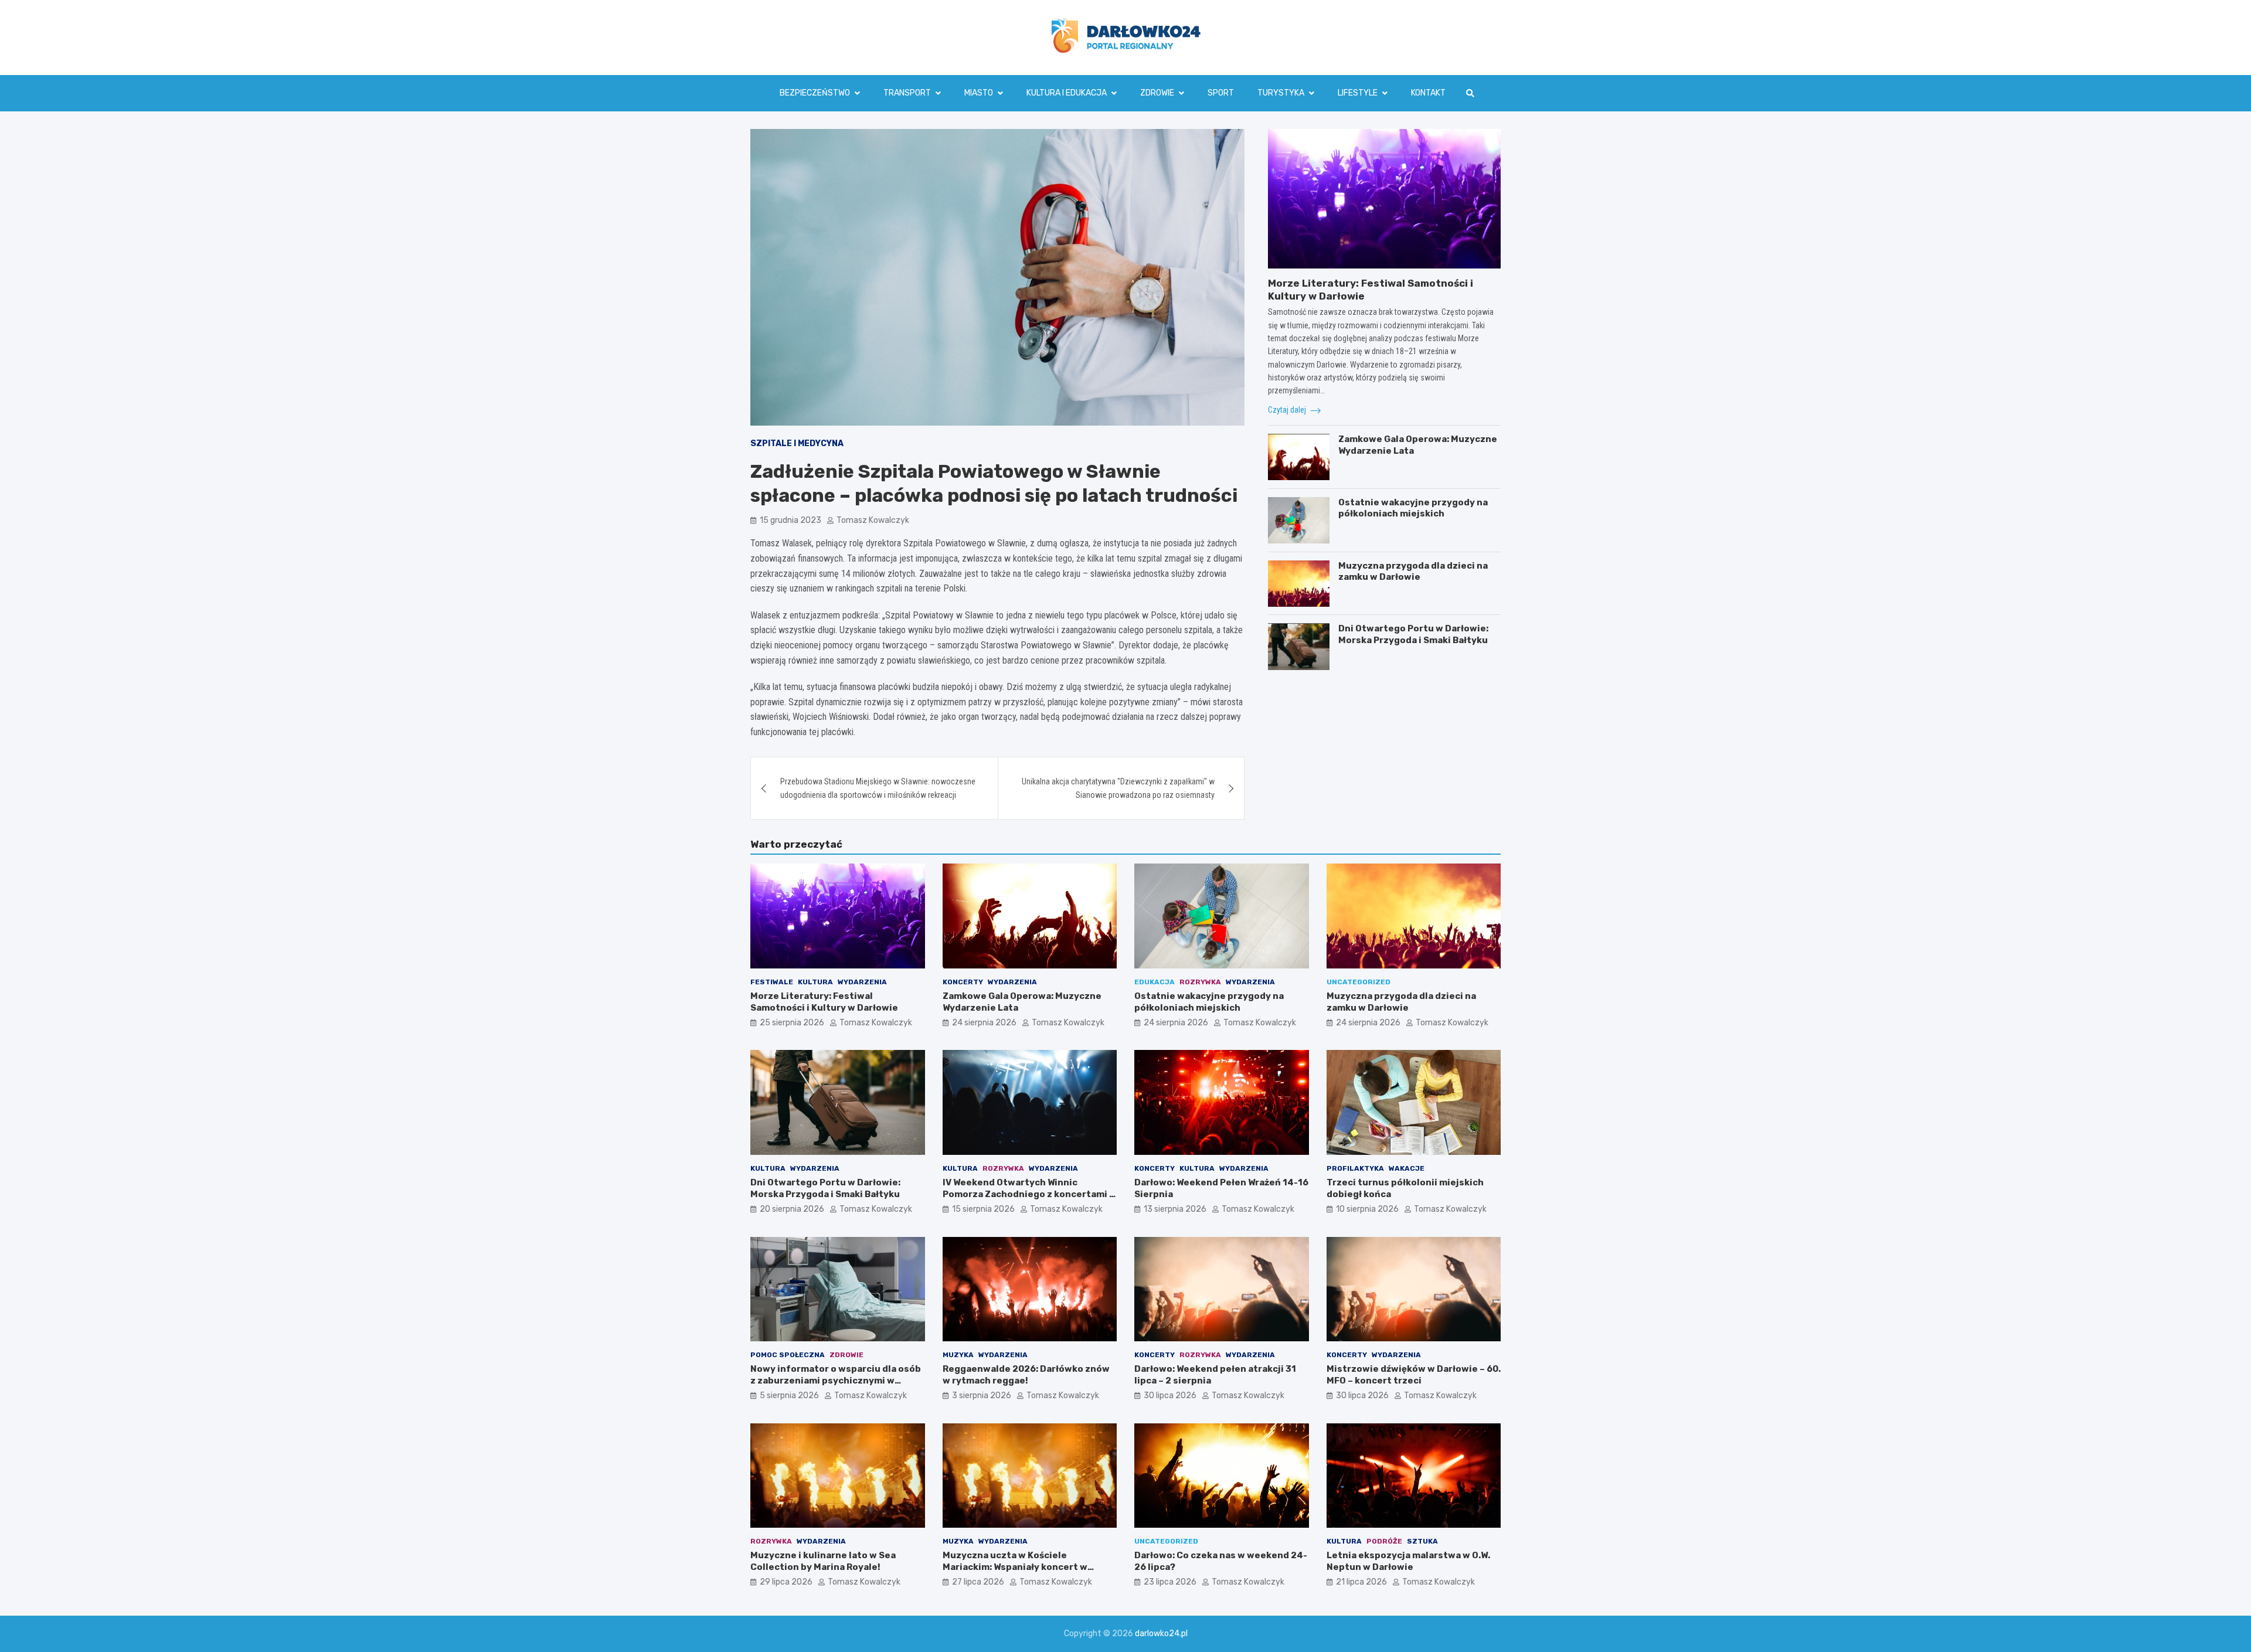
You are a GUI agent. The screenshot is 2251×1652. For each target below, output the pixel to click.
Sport (1221, 93)
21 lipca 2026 (1361, 1582)
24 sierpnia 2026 (984, 1023)
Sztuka (1422, 1541)
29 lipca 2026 (786, 1582)
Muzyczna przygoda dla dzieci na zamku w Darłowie (1413, 572)
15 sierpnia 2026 (983, 1209)
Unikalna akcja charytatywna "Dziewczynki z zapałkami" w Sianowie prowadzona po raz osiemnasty (1118, 788)
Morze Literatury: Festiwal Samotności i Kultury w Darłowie (824, 1002)
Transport (907, 93)
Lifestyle (1358, 93)
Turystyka (1281, 93)
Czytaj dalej (1288, 410)
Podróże (1384, 1541)
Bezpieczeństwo (815, 93)
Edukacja (1155, 982)
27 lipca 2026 (978, 1582)
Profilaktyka (1355, 1168)
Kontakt (1428, 93)
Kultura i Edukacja (1067, 93)
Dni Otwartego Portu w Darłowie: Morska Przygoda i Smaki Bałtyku (1413, 635)
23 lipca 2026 (1170, 1582)
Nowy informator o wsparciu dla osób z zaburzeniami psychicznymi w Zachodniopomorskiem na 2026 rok (836, 1380)
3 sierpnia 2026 (982, 1396)
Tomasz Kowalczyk (873, 520)
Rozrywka (1200, 982)
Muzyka (958, 1355)
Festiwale (772, 982)
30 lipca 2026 (1170, 1396)
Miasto (979, 93)
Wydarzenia (862, 982)
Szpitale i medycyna (797, 443)
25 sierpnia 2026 (792, 1023)
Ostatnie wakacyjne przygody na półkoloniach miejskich (1413, 508)
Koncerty (963, 982)
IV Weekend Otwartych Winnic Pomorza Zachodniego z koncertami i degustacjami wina (1027, 1194)
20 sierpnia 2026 (792, 1209)
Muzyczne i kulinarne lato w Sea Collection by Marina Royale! (823, 1561)
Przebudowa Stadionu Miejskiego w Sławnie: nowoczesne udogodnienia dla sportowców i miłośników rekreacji (878, 788)
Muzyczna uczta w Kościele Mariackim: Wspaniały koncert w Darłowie (1015, 1567)
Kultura (815, 982)
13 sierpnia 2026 (1175, 1209)
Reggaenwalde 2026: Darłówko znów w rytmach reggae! (1026, 1375)
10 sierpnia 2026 (1367, 1209)
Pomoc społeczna (788, 1355)
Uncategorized (1359, 982)
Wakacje (1407, 1168)
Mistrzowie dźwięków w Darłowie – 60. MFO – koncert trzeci (1414, 1375)
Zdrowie (1157, 93)
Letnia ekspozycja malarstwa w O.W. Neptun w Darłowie (1408, 1561)
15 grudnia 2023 (790, 520)
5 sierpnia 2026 (789, 1396)
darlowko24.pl (1161, 1634)
